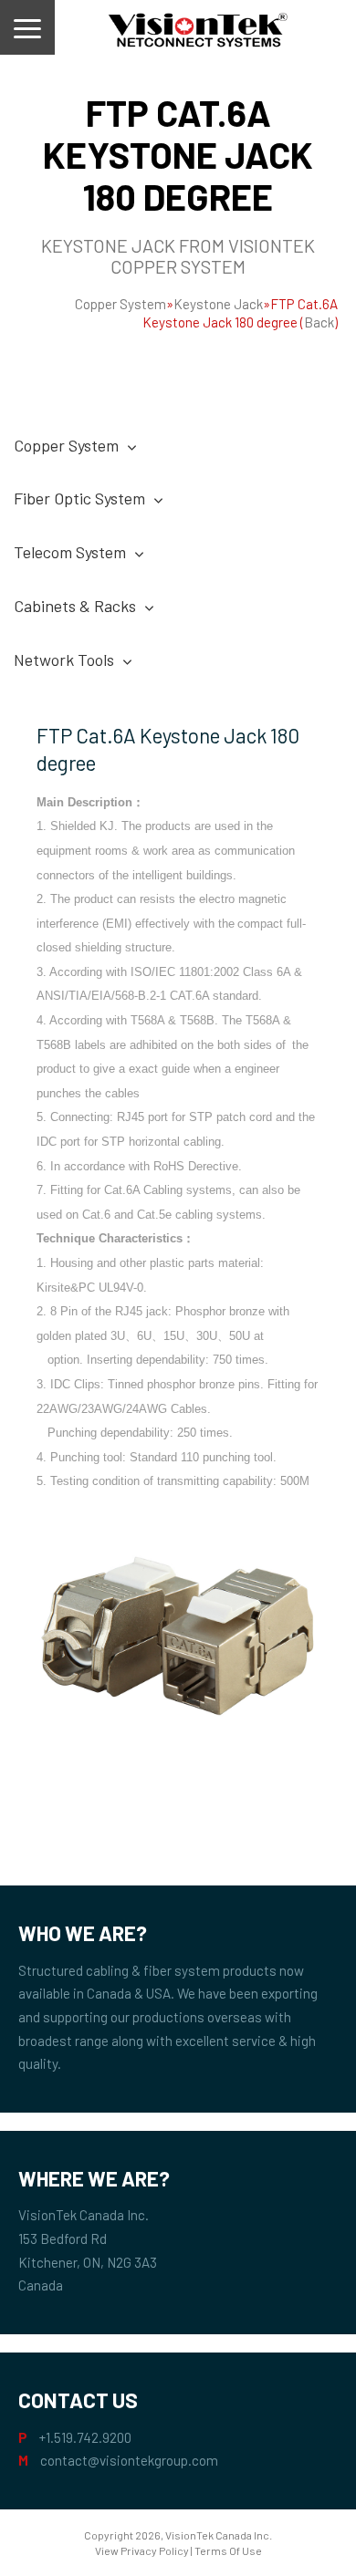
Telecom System (70, 552)
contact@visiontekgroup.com (129, 2460)
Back (319, 322)
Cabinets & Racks (75, 606)
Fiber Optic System (79, 498)
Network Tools (64, 660)
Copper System (120, 304)
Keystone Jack (218, 304)
